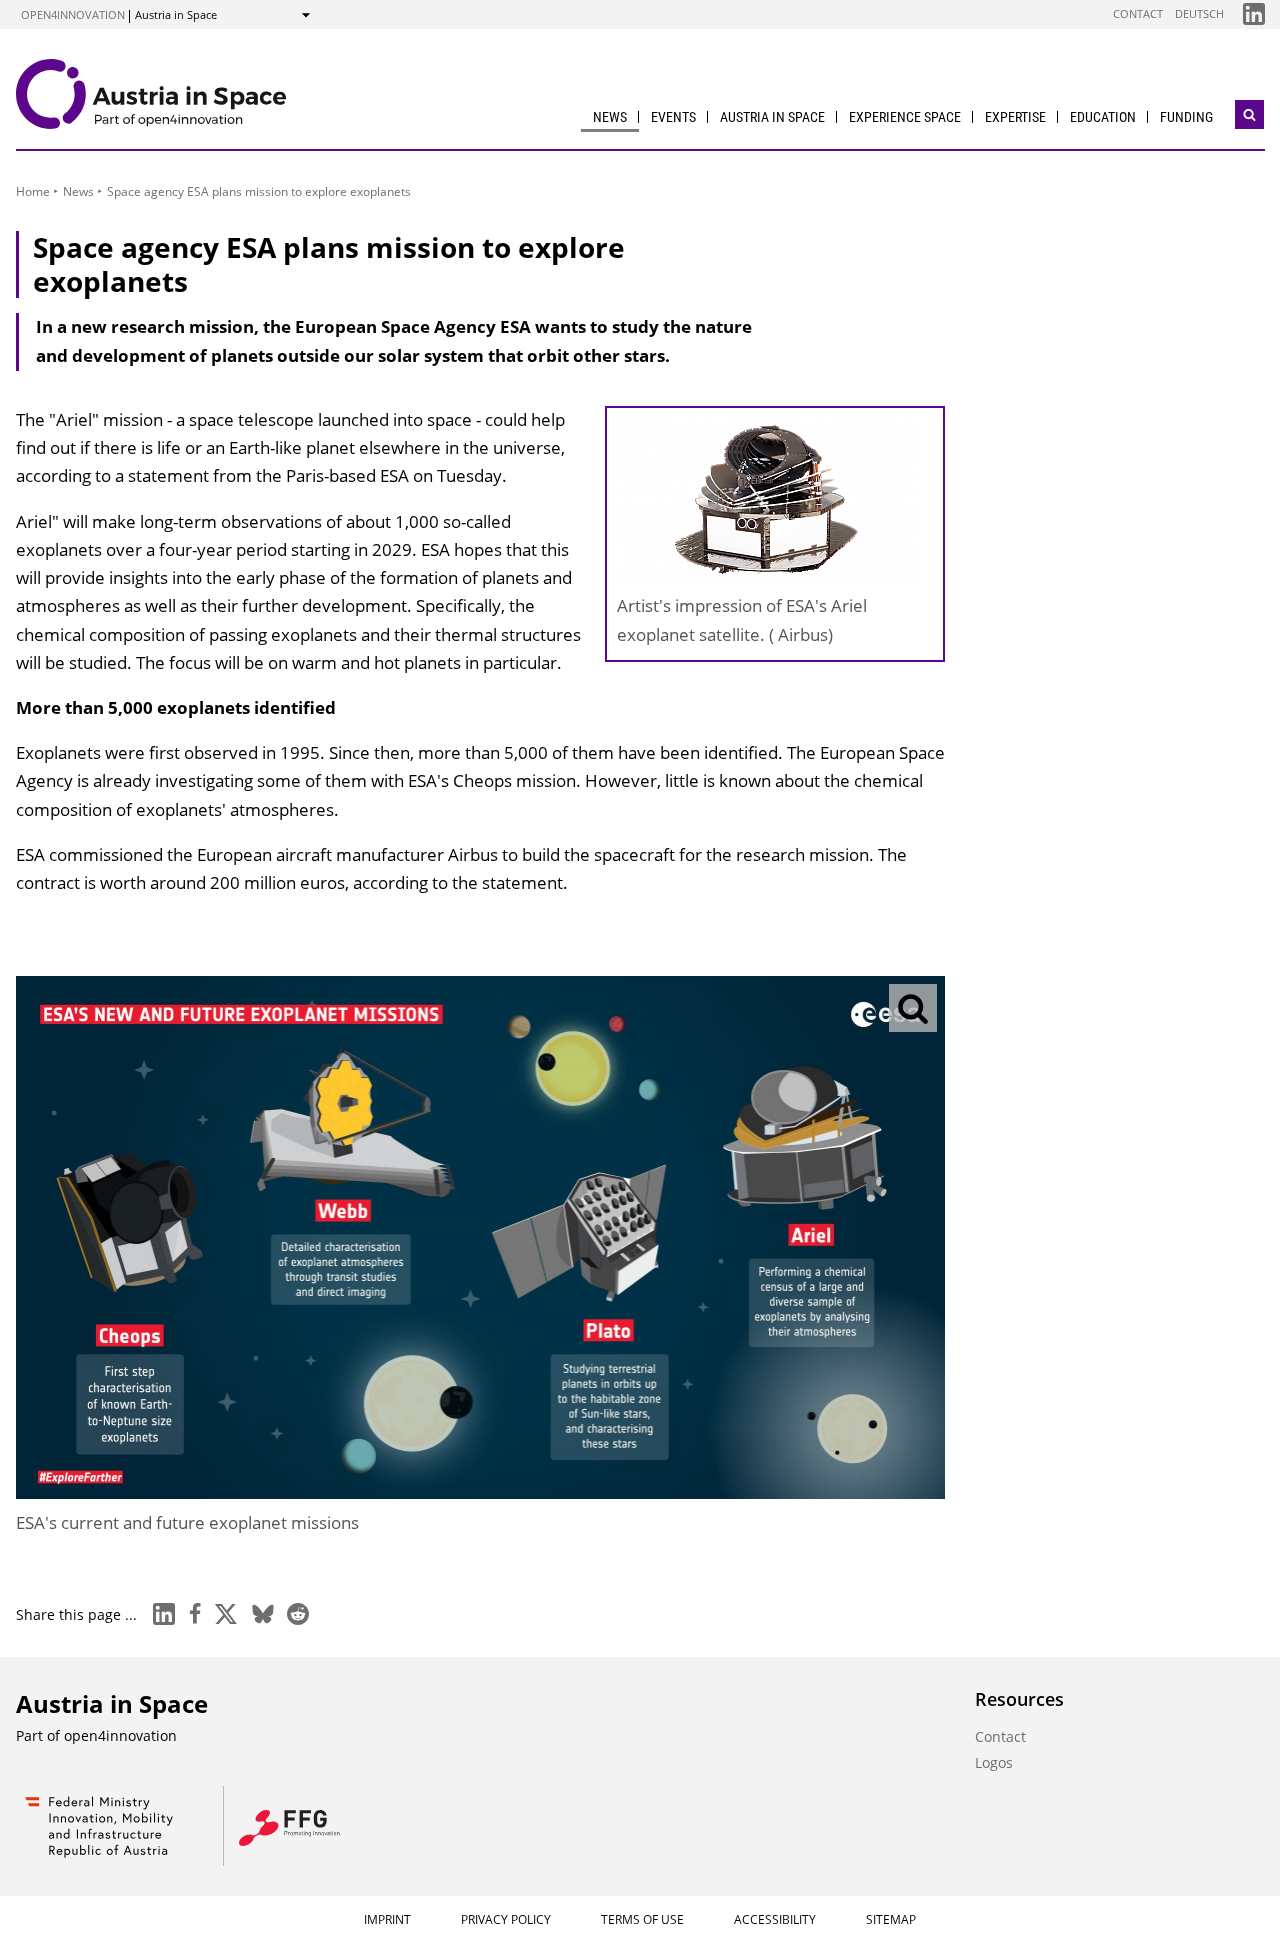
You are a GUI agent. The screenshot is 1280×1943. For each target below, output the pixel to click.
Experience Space (905, 117)
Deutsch (1199, 13)
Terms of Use (642, 1919)
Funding (1186, 117)
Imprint (387, 1919)
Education (1103, 117)
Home (33, 191)
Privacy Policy (506, 1919)
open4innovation (73, 14)
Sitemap (891, 1919)
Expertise (1015, 117)
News (610, 117)
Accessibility (775, 1919)
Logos (994, 1762)
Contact (1138, 13)
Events (673, 117)
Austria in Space (772, 117)
